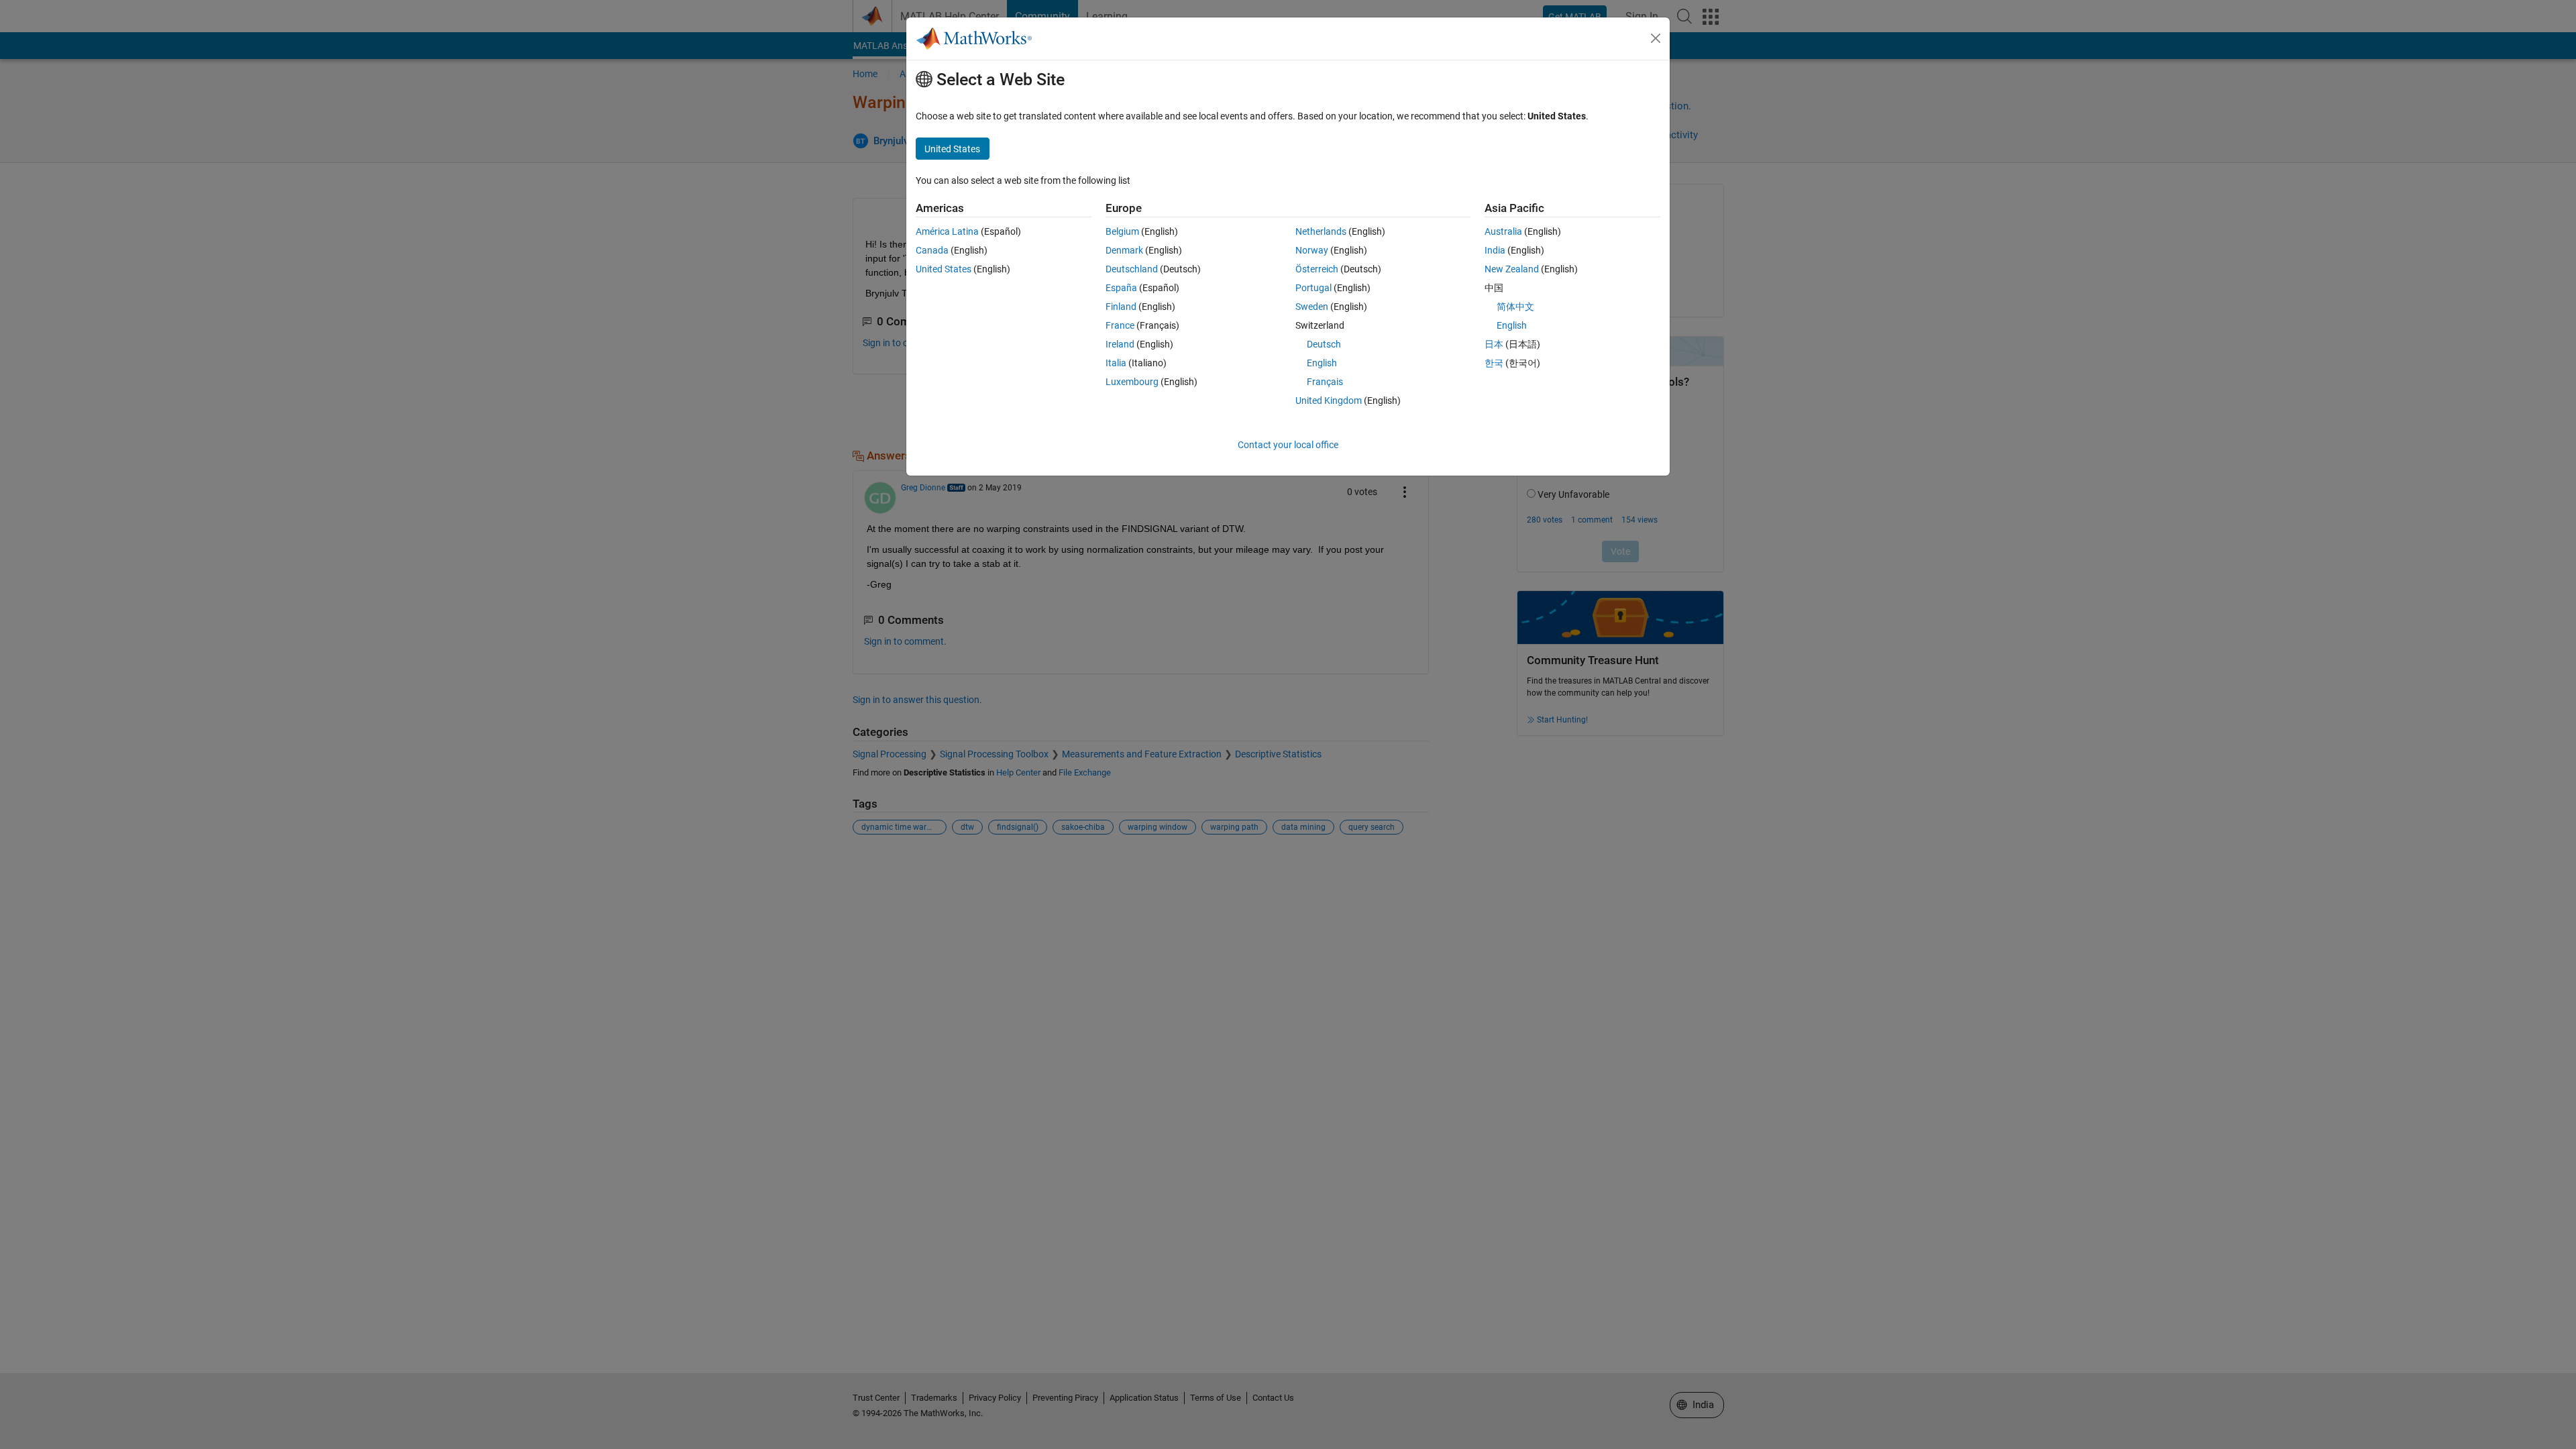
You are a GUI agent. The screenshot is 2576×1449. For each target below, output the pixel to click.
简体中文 (1515, 307)
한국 (1494, 363)
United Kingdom (1329, 400)
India (1495, 250)
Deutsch (1324, 344)
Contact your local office (1288, 445)
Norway (1312, 250)
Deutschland (1132, 269)
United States (944, 269)
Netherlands (1321, 231)
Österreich (1317, 269)
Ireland (1120, 344)
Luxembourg (1132, 382)
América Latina (947, 231)
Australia (1503, 231)
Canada (932, 250)
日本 (1494, 344)
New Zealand (1512, 269)
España (1121, 288)
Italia (1116, 363)
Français (1325, 382)
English (1322, 363)
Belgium (1122, 231)
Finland (1121, 307)
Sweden (1312, 307)
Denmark (1124, 250)
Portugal (1313, 288)
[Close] (1656, 38)
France (1120, 325)
